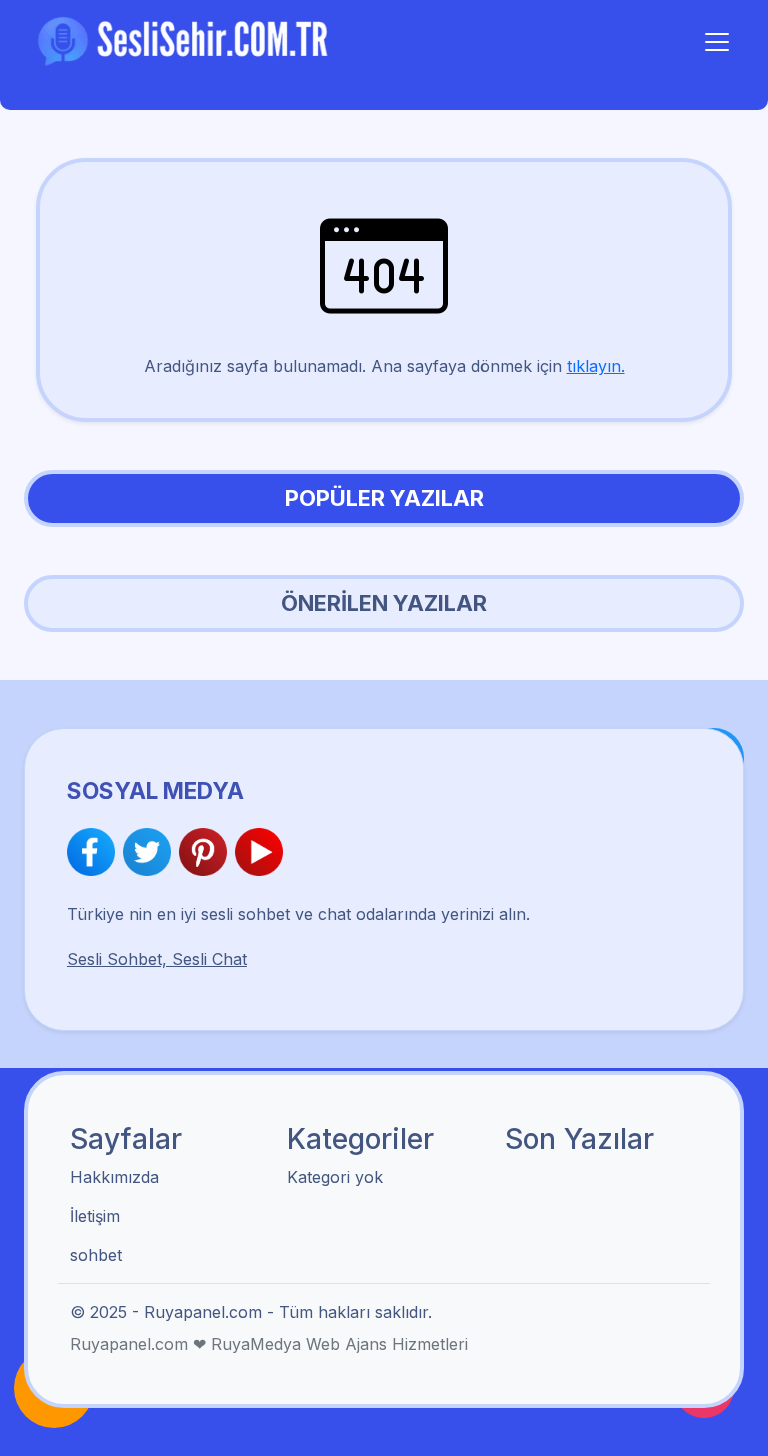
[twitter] (151, 852)
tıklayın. (596, 366)
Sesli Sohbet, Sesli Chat (157, 959)
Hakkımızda (114, 1177)
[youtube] (259, 852)
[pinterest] (207, 852)
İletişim (95, 1216)
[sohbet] (186, 40)
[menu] (717, 42)
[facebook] (95, 852)
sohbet (96, 1255)
